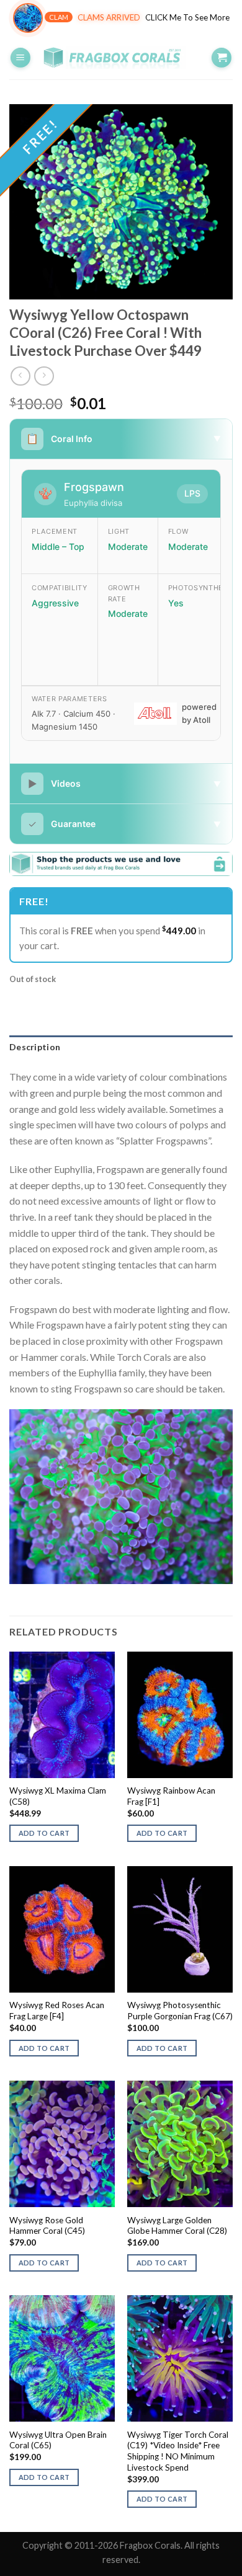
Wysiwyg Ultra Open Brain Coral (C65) (58, 2440)
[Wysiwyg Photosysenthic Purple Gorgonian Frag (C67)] (180, 1929)
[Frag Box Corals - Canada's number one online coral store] (121, 58)
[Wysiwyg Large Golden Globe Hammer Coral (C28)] (180, 2144)
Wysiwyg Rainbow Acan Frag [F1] (171, 1796)
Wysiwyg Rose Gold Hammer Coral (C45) (47, 2226)
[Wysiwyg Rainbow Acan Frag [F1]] (180, 1715)
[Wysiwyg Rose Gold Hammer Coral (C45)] (62, 2144)
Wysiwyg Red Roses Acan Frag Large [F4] (57, 2011)
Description (35, 1047)
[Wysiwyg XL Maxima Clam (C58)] (62, 1715)
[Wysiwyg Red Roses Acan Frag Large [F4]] (62, 1929)
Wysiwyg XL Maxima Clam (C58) (58, 1796)
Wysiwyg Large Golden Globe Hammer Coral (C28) (177, 2226)
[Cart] (222, 58)
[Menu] (20, 58)
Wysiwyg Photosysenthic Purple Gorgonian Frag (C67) (180, 2011)
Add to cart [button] (44, 1833)
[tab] (121, 1047)
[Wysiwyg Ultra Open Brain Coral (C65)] (62, 2358)
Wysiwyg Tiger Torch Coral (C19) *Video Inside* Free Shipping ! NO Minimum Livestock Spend (178, 2451)
